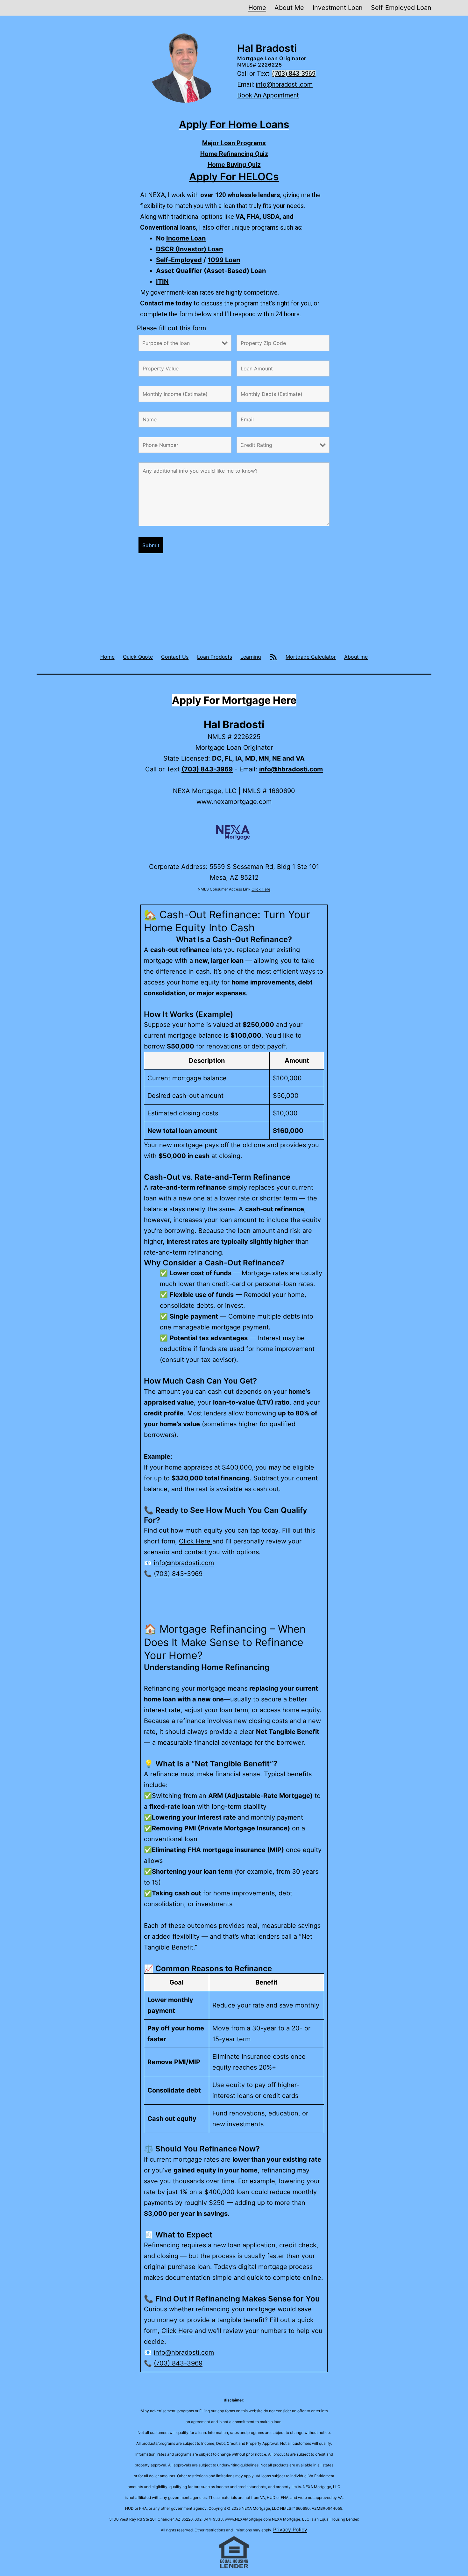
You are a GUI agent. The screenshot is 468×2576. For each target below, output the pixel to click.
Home (257, 8)
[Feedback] (273, 657)
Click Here (261, 889)
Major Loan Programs (234, 143)
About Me (289, 8)
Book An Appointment (268, 95)
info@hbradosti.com (284, 84)
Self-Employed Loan (401, 8)
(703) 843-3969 (294, 74)
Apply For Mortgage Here (234, 700)
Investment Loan (338, 8)
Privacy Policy (290, 2529)
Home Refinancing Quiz (234, 154)
